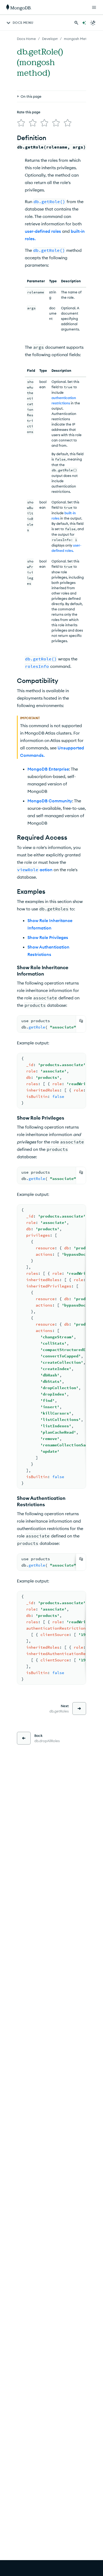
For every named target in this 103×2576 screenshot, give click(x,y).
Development (53, 39)
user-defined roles (43, 231)
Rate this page (29, 112)
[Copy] (81, 1021)
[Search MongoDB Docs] (76, 23)
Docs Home (26, 39)
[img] (21, 123)
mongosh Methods (79, 39)
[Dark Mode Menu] (93, 23)
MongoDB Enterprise (48, 769)
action (46, 870)
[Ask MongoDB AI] (84, 23)
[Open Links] (94, 7)
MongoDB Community (50, 801)
